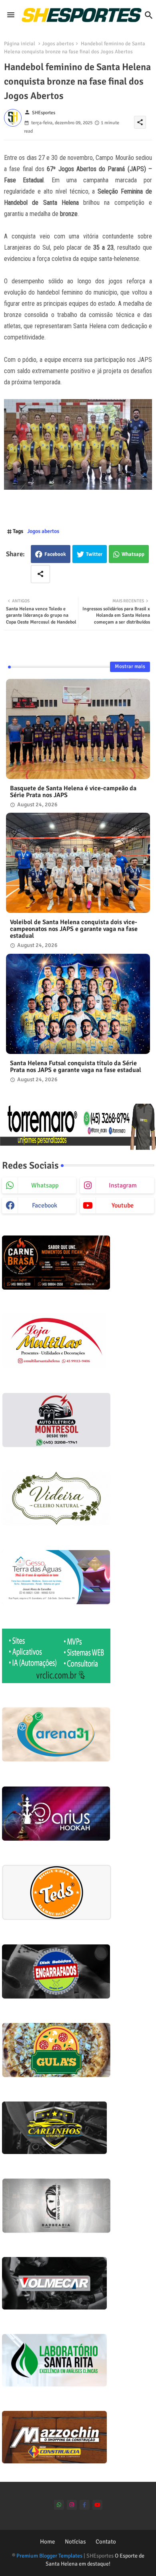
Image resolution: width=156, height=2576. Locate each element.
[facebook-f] (85, 2505)
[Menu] (11, 15)
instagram (123, 1185)
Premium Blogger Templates (49, 2556)
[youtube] (97, 2505)
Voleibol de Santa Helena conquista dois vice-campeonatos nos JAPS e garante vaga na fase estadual (74, 929)
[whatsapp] (59, 2505)
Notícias (75, 2542)
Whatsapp (133, 554)
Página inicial (20, 44)
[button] (149, 15)
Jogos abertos (58, 44)
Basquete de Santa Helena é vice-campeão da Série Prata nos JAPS (73, 792)
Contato (106, 2542)
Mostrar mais (130, 666)
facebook (45, 1205)
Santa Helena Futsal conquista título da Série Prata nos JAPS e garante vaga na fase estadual (76, 1067)
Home (48, 2542)
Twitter (94, 554)
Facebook (55, 554)
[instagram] (72, 2505)
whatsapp (45, 1185)
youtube (123, 1205)
